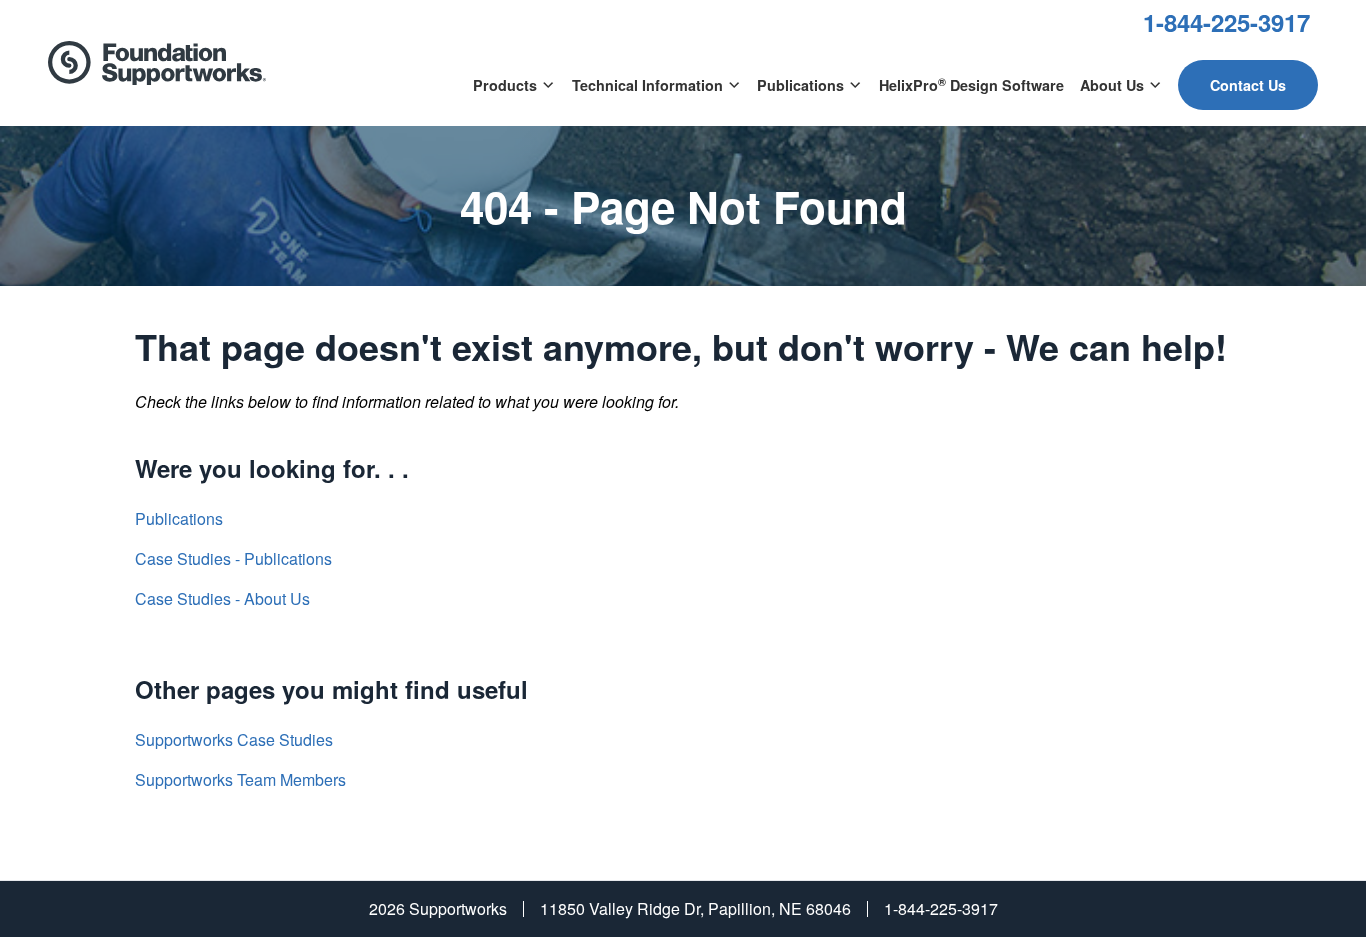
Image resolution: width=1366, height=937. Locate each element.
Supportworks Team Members (240, 779)
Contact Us (1248, 85)
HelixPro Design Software (971, 84)
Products (505, 85)
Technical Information (647, 85)
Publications (800, 85)
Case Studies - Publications (233, 558)
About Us (1112, 85)
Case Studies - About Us (222, 598)
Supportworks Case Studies (234, 739)
